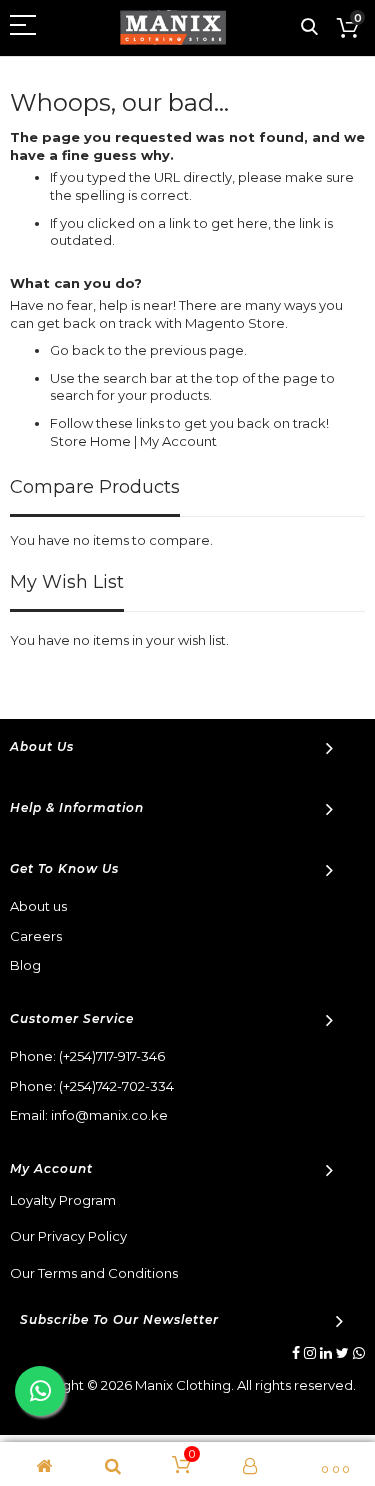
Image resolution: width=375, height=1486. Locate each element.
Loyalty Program (63, 1200)
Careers (36, 936)
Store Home (90, 441)
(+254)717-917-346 (112, 1056)
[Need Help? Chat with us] (40, 1391)
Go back (77, 350)
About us (38, 906)
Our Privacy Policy (68, 1236)
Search (309, 27)
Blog (25, 965)
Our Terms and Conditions (94, 1273)
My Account (178, 441)
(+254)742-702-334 (116, 1086)
